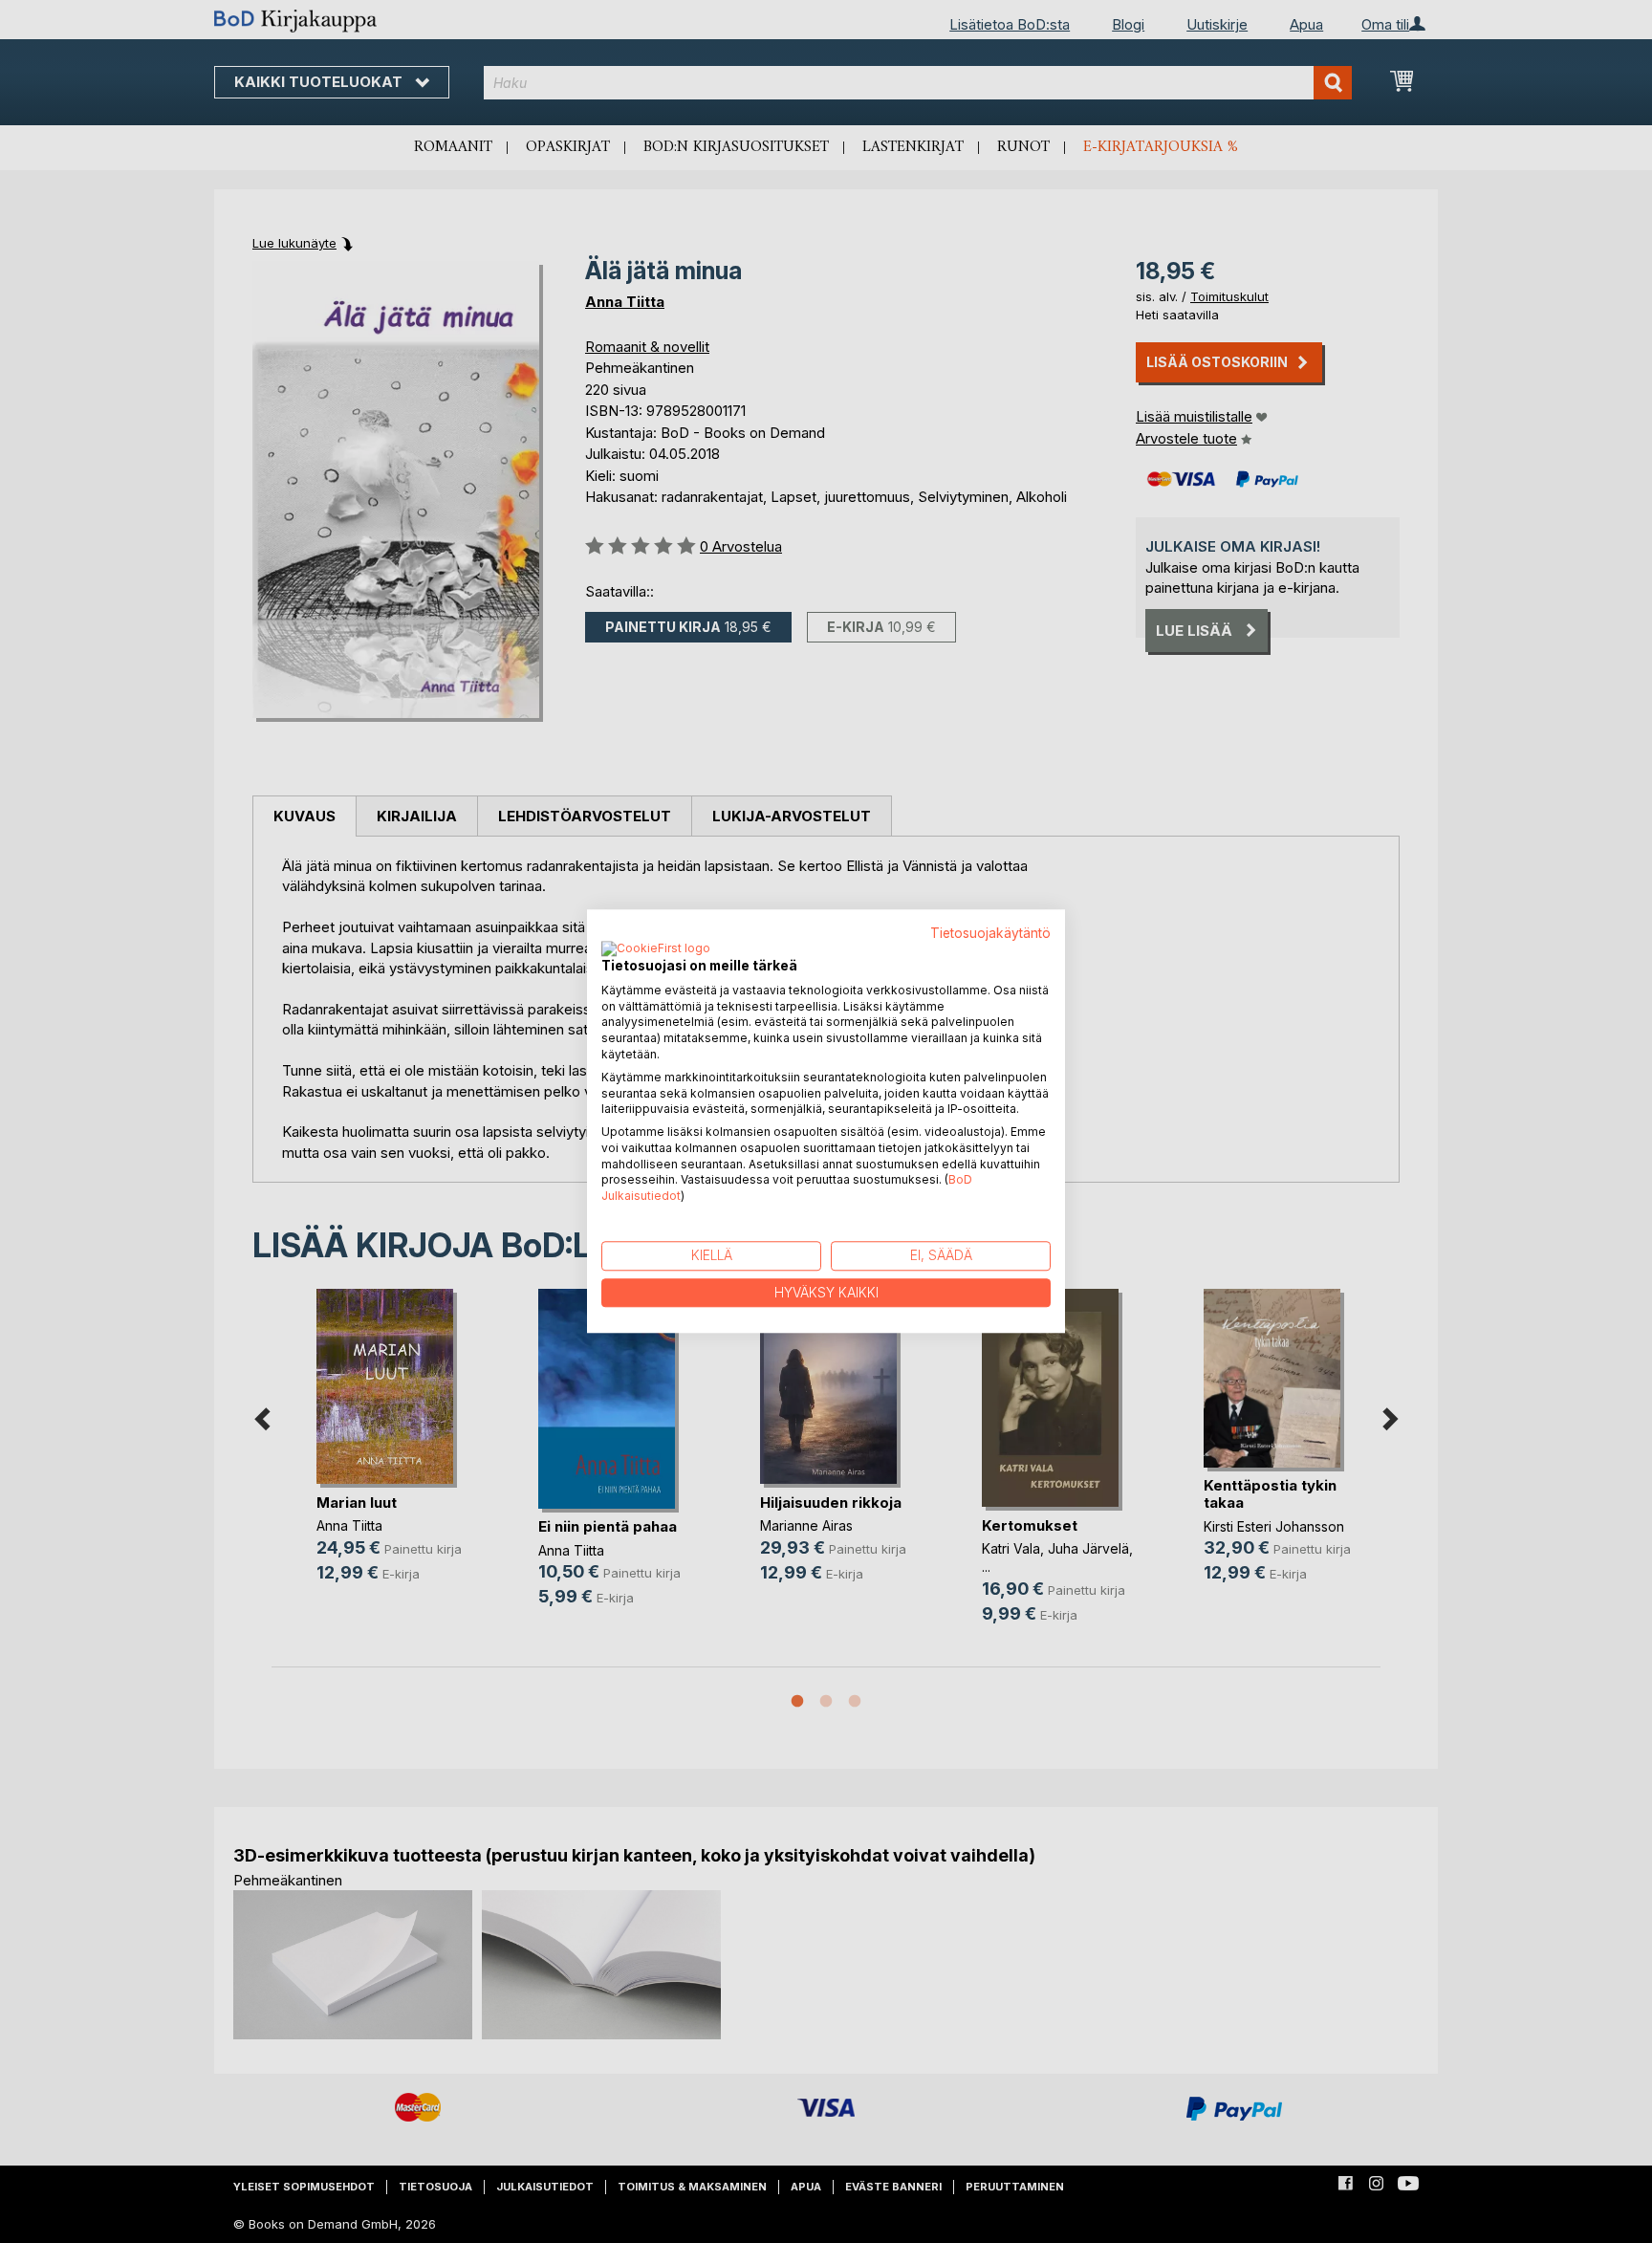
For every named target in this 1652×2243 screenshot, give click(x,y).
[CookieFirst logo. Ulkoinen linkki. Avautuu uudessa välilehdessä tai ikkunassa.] (656, 949)
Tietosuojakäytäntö (990, 933)
